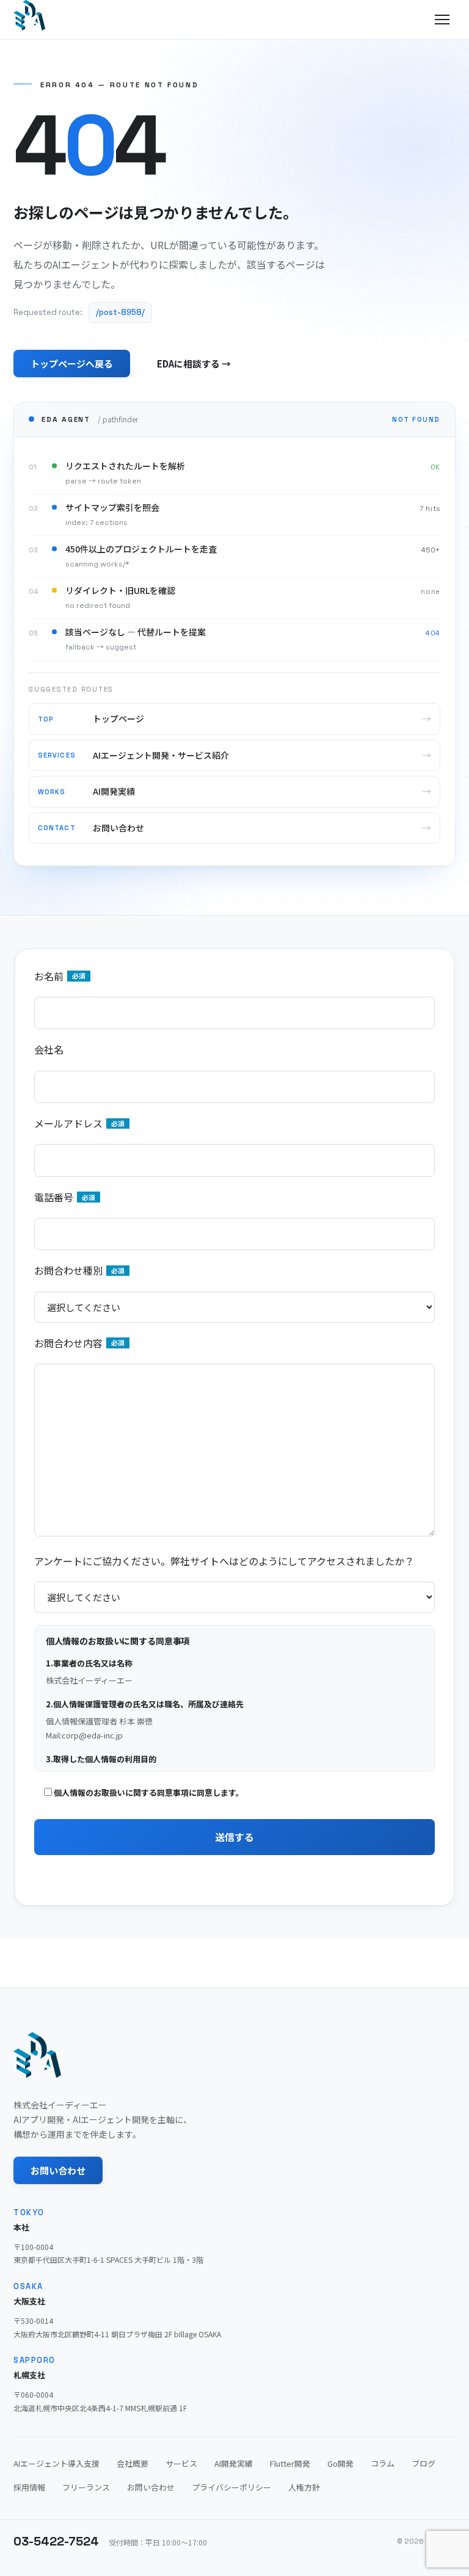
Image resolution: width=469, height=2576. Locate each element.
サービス (181, 2463)
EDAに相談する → (194, 364)
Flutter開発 (290, 2463)
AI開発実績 (234, 2463)
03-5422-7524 (56, 2541)
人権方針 (304, 2487)
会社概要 (133, 2463)
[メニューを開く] (442, 20)
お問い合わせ (58, 2170)
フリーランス (86, 2487)
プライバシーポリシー (231, 2487)
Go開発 (340, 2463)
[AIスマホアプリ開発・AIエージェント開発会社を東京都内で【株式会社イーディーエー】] (29, 15)
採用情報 (29, 2487)
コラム (383, 2463)
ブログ (424, 2463)
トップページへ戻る (72, 364)
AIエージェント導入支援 (56, 2463)
